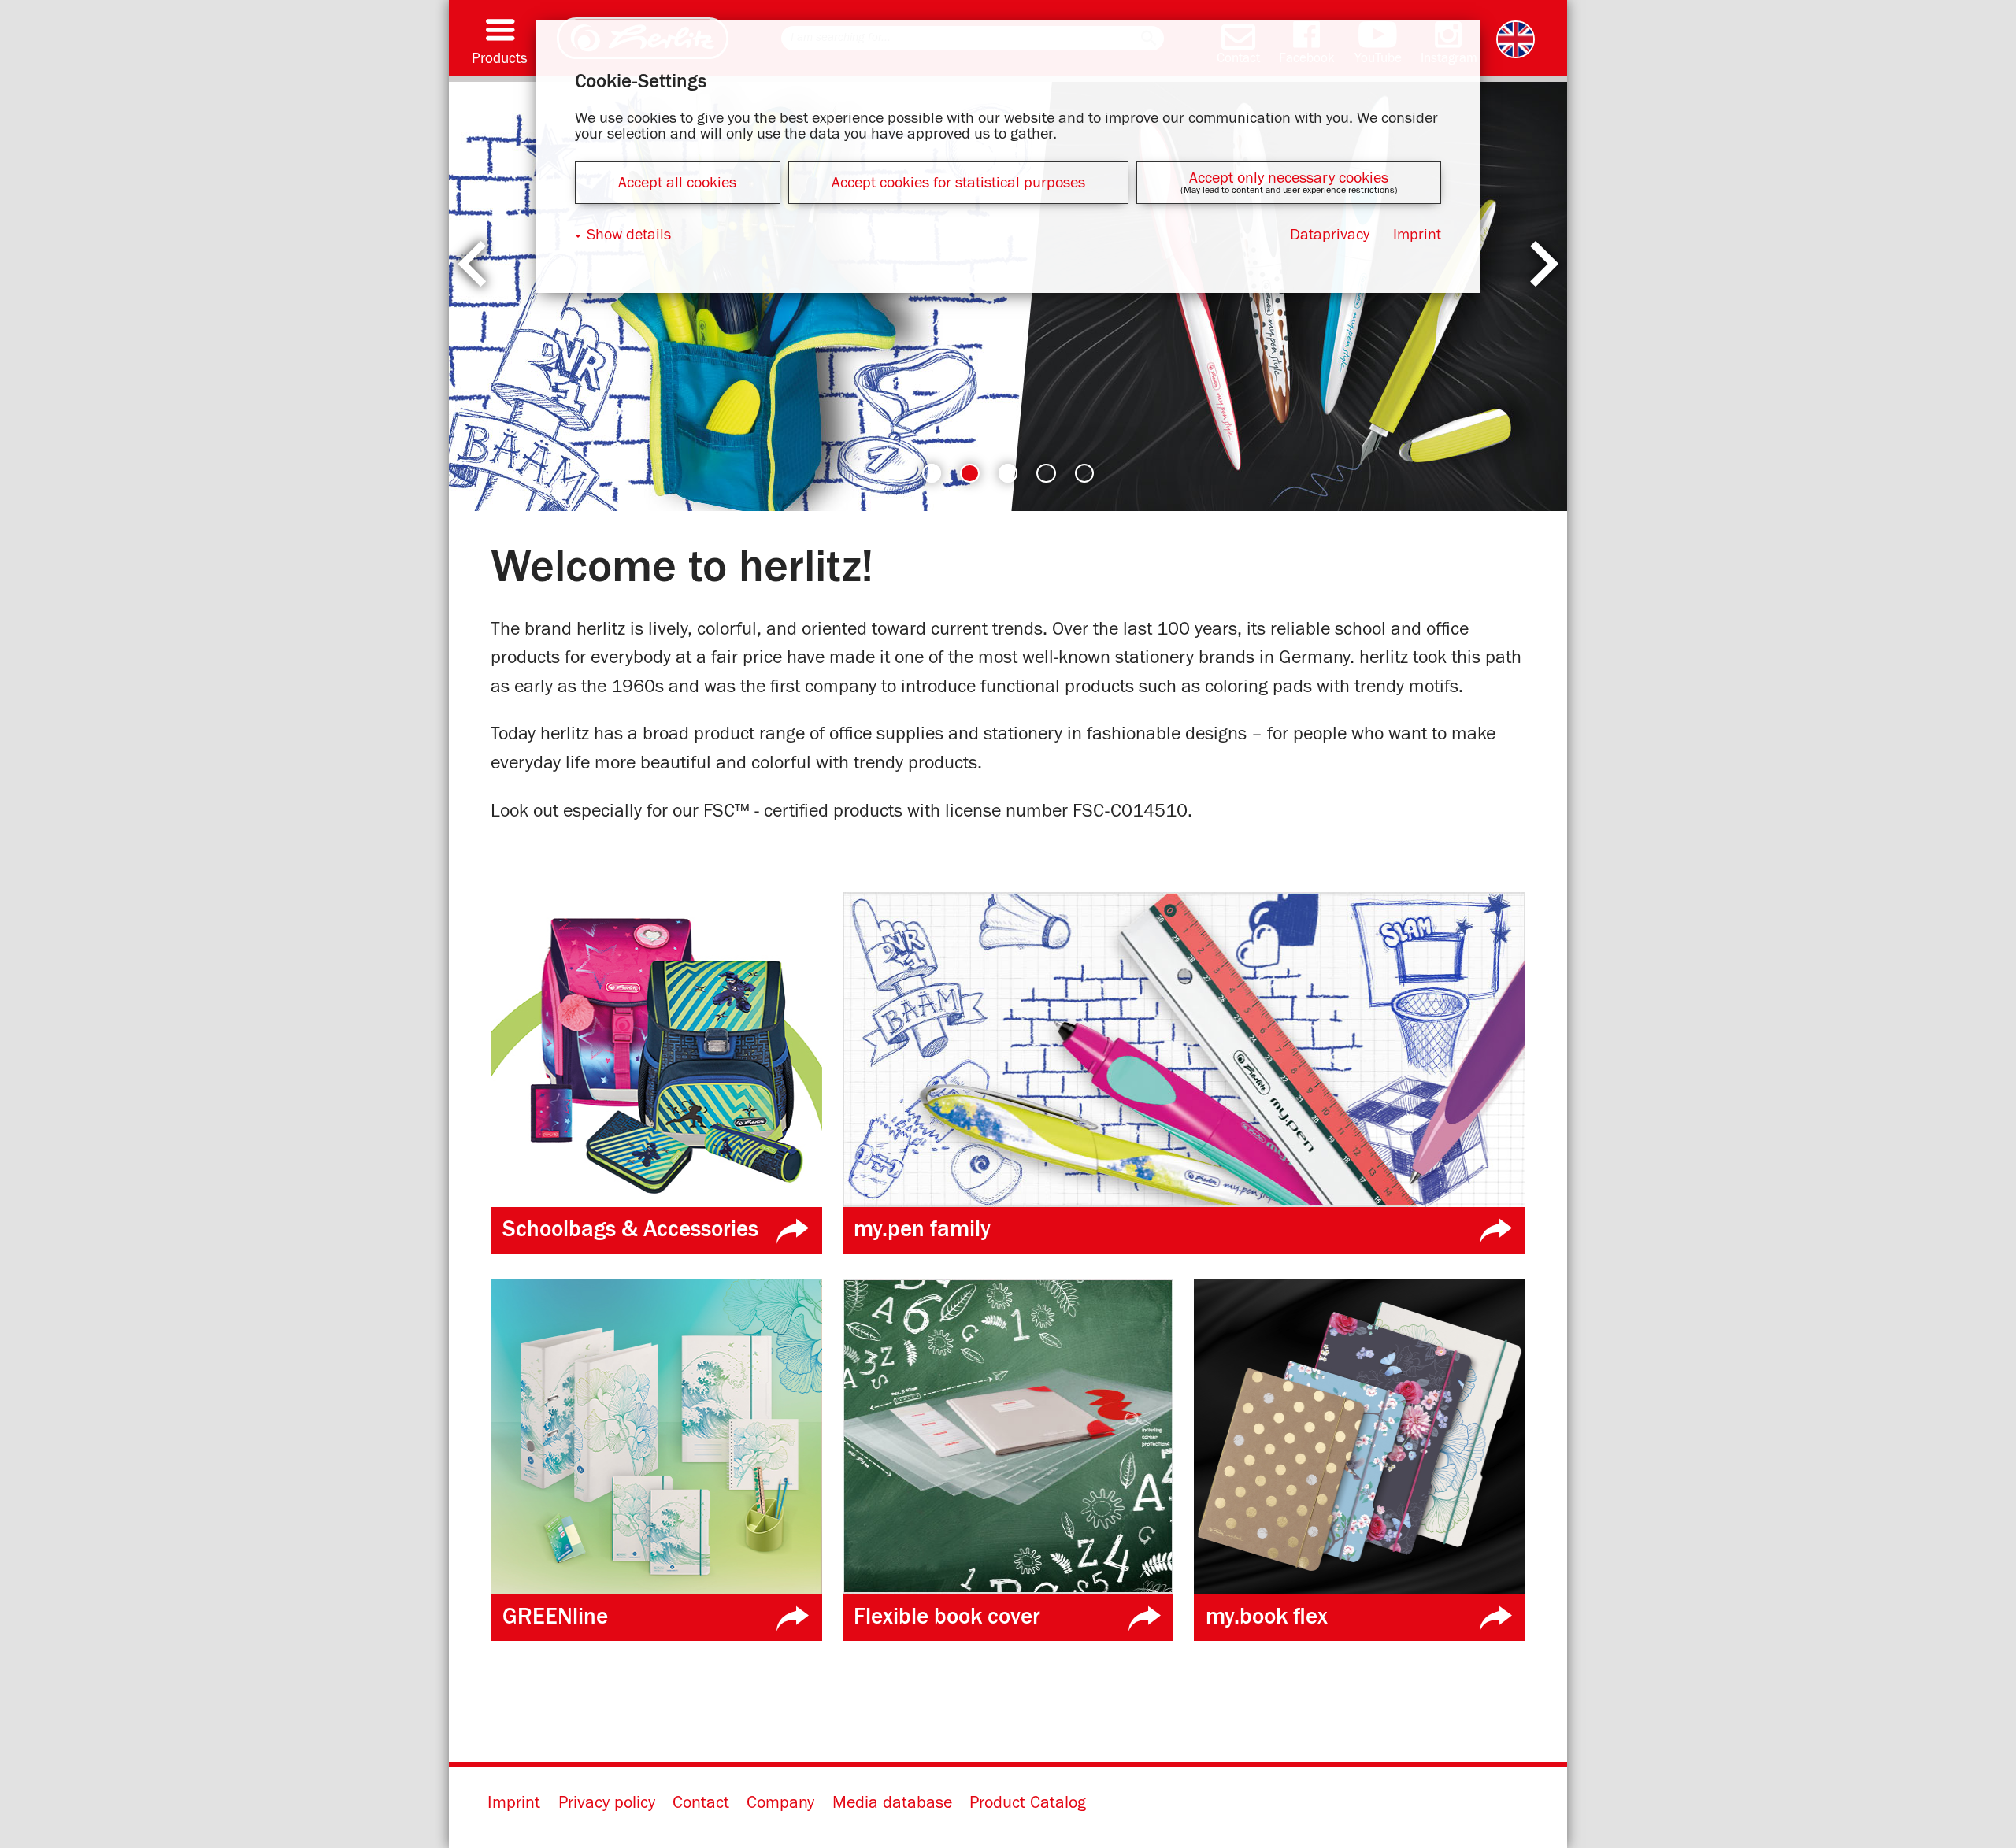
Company (780, 1803)
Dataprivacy (1330, 235)
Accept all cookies (677, 183)
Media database (892, 1803)
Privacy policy (607, 1803)
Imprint (514, 1803)
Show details (629, 235)
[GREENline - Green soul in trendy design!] (1008, 296)
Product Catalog (1028, 1803)
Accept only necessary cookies (1289, 178)
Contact (701, 1803)
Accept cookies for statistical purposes (958, 183)
